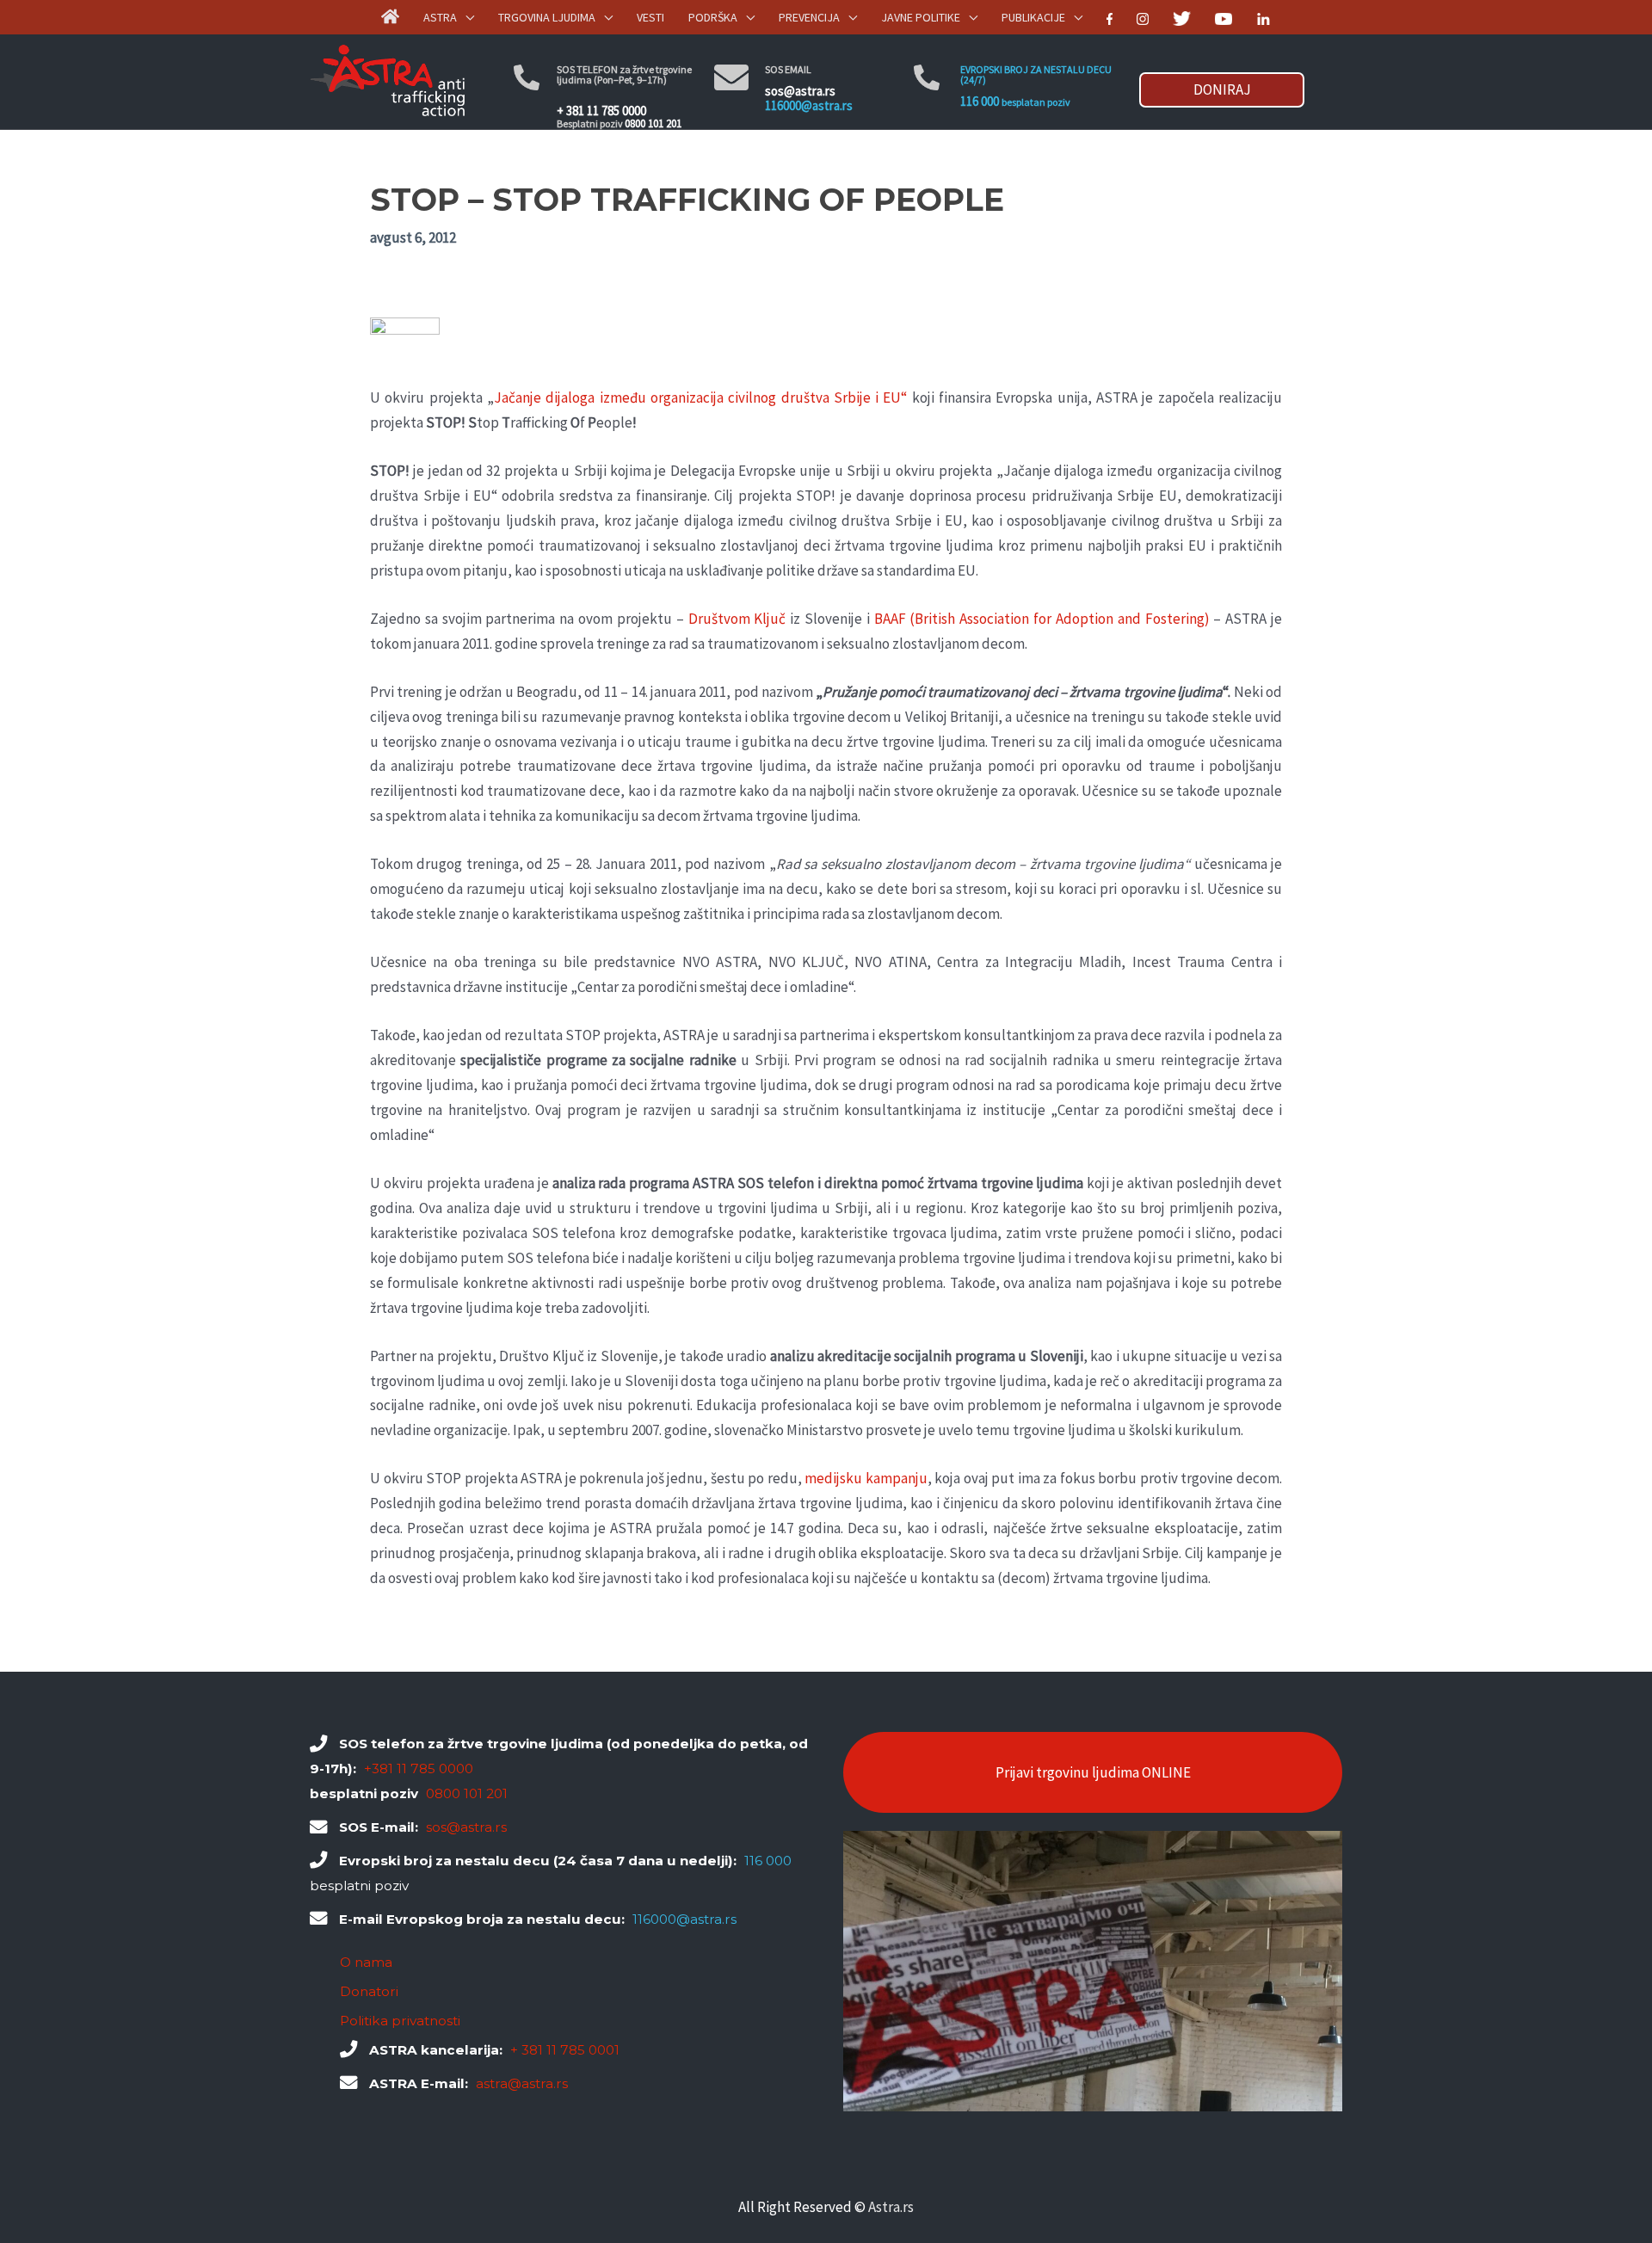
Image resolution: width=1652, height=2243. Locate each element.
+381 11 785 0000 (419, 1769)
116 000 (980, 101)
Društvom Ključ (737, 619)
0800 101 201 (653, 123)
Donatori (369, 1991)
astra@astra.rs (522, 2083)
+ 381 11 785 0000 (601, 111)
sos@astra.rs (800, 91)
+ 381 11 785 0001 (565, 2050)
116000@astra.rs (809, 105)
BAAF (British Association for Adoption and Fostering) (1042, 619)
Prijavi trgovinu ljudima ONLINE (1093, 1772)
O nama (366, 1962)
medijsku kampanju (866, 1478)
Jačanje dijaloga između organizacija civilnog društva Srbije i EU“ (701, 397)
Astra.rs (891, 2207)
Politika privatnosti (400, 2021)
